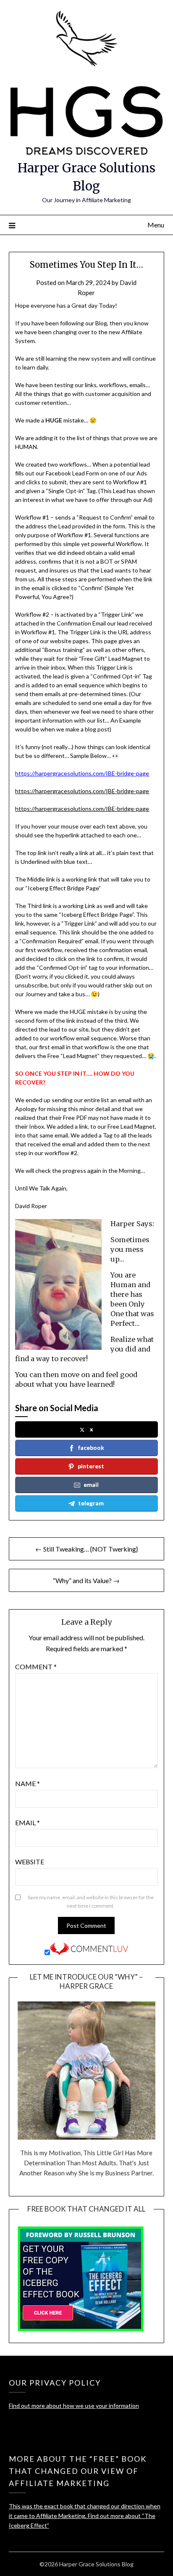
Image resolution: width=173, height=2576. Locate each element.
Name (28, 1783)
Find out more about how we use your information (74, 2406)
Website (30, 1862)
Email (28, 1822)
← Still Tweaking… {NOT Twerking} (86, 1549)
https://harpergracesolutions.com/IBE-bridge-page (82, 791)
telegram (91, 1503)
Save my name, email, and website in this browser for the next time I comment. (91, 1902)
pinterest (91, 1466)
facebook (91, 1448)
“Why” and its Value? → (86, 1580)
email (91, 1485)
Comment (36, 1667)
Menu (156, 225)
